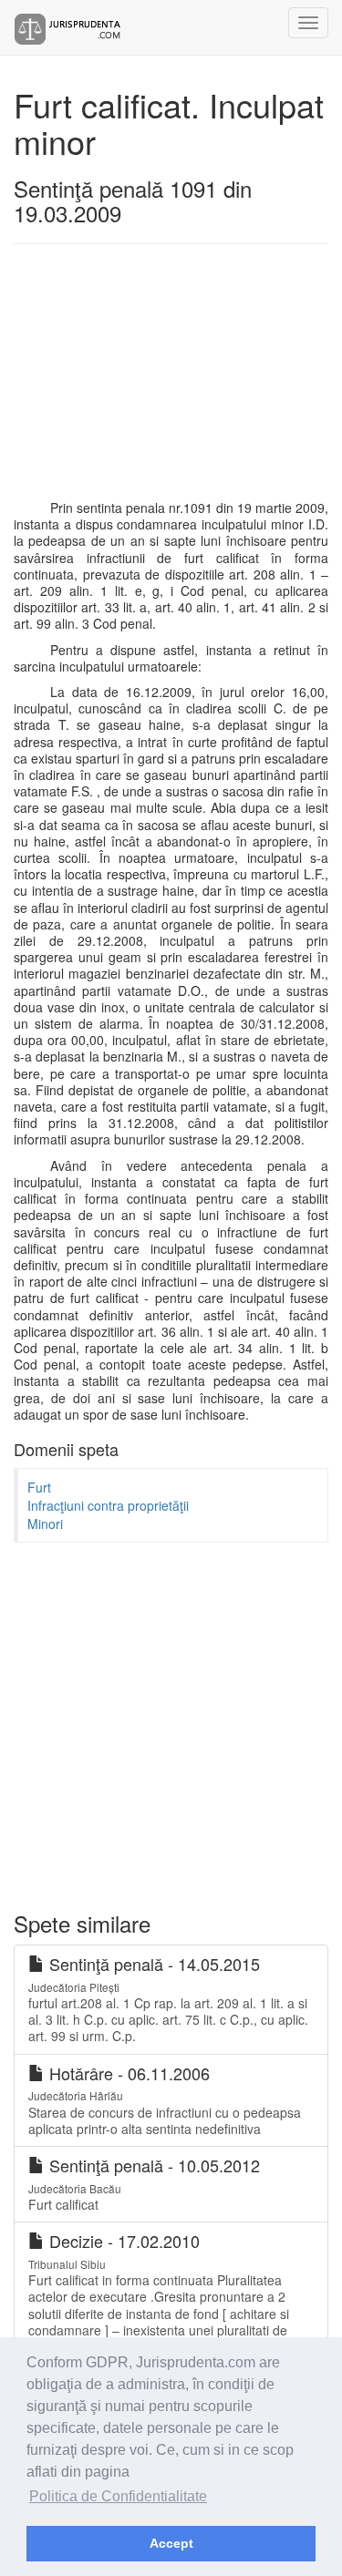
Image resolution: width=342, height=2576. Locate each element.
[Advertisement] (171, 381)
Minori (45, 1524)
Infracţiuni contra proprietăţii (108, 1505)
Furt (39, 1487)
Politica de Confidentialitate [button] (118, 2496)
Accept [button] (171, 2543)
